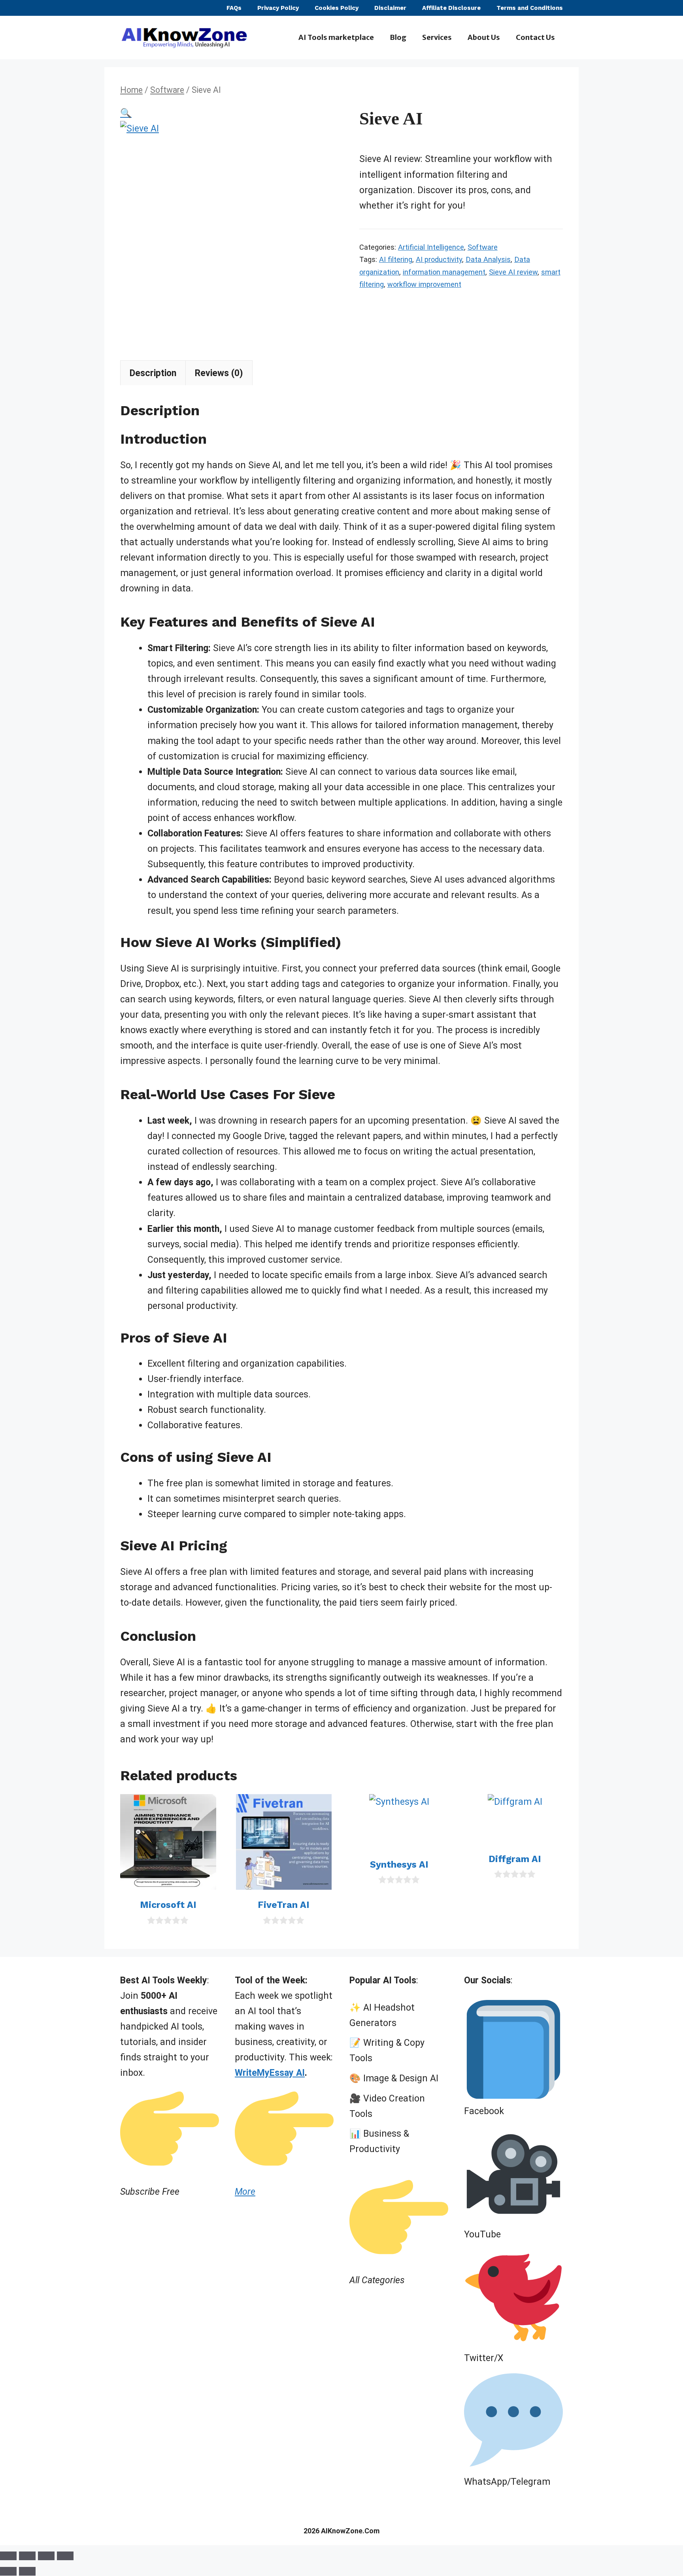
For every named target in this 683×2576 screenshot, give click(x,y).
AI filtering (396, 259)
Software (167, 90)
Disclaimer (390, 8)
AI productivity (439, 259)
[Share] (46, 2556)
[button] (126, 113)
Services (437, 37)
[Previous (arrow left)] (8, 2571)
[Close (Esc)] (65, 2556)
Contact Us (535, 37)
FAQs (234, 8)
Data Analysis (488, 259)
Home (131, 90)
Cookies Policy (337, 8)
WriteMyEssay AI (270, 2073)
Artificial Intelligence (431, 247)
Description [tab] (153, 373)
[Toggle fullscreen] (27, 2556)
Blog (398, 37)
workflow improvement (424, 284)
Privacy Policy (278, 8)
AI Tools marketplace (336, 37)
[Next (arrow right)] (27, 2571)
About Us (484, 37)
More (245, 2192)
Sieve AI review (513, 272)
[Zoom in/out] (8, 2556)
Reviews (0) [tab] (219, 373)
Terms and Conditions (530, 8)
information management (444, 272)
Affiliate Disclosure (451, 8)
